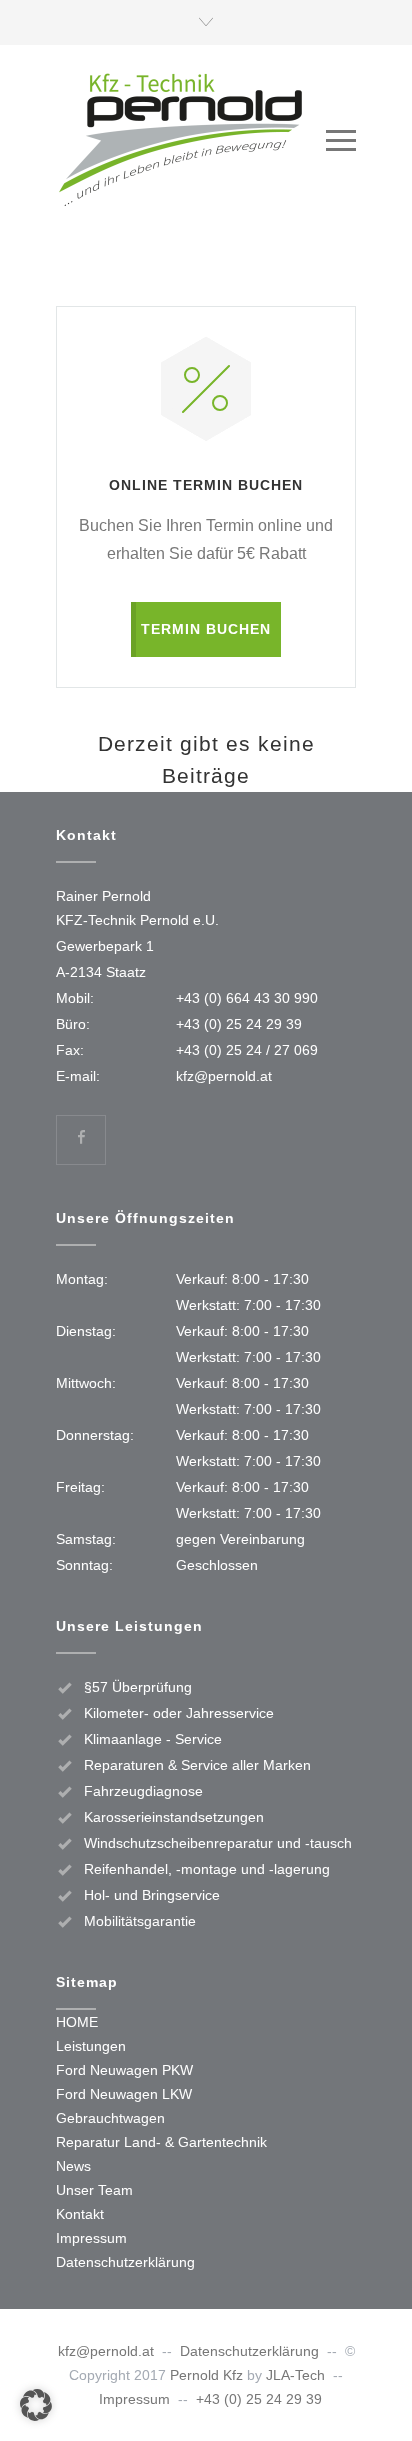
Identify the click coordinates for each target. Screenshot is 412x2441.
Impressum (91, 2238)
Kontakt (80, 2214)
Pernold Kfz (206, 2375)
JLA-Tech (295, 2375)
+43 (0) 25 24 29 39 (239, 1024)
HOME (77, 2022)
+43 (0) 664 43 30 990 (247, 998)
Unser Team (94, 2190)
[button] (36, 2405)
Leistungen (91, 2046)
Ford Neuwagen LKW (124, 2094)
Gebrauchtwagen (110, 2118)
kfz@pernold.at (224, 1076)
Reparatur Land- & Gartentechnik (161, 2142)
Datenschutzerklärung (125, 2262)
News (73, 2166)
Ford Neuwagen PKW (124, 2070)
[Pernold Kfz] (191, 140)
